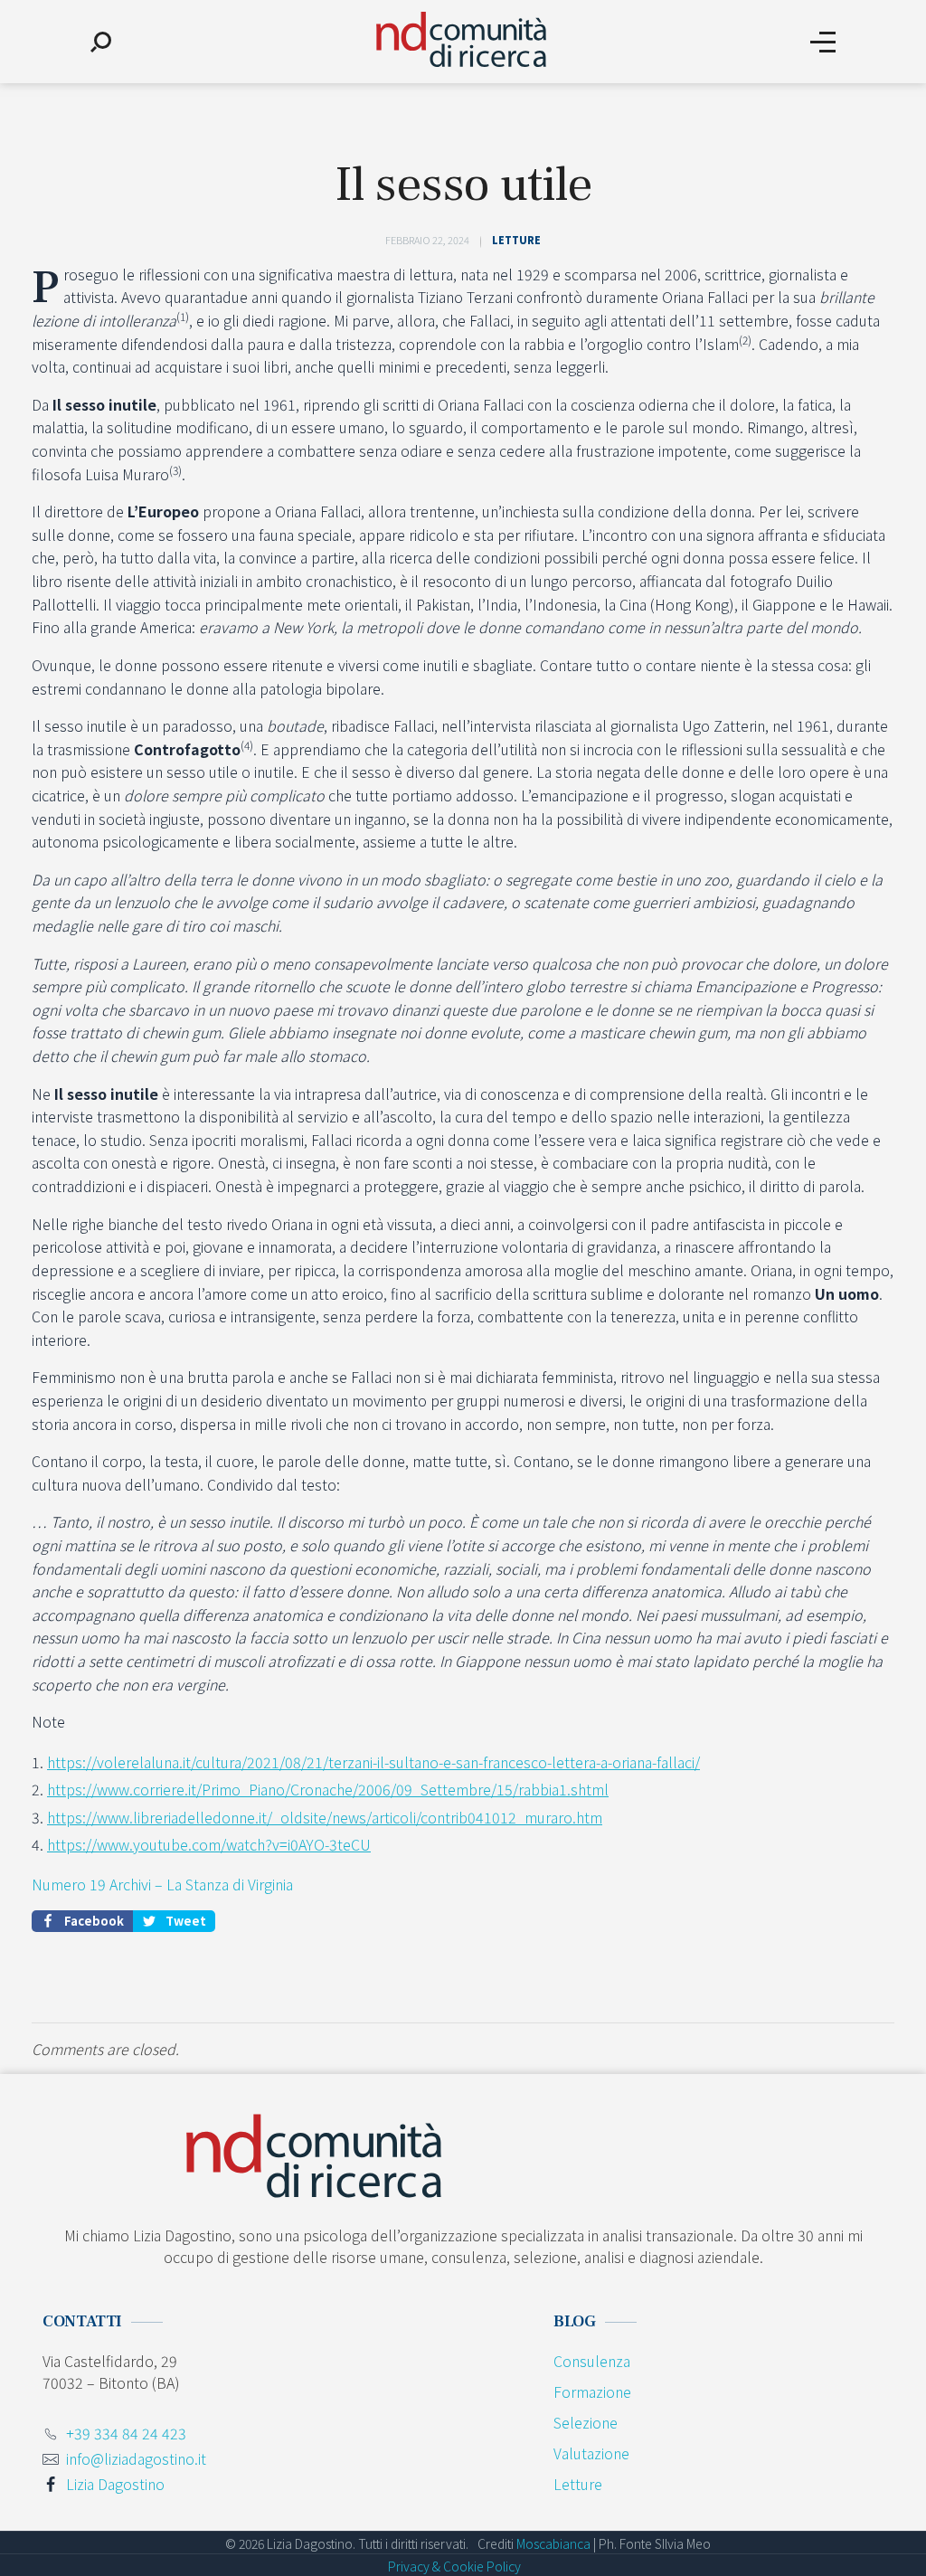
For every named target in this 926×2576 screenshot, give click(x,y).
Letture (516, 240)
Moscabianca (553, 2543)
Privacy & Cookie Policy (454, 2566)
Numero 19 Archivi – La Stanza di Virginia (162, 1884)
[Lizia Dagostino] (461, 39)
